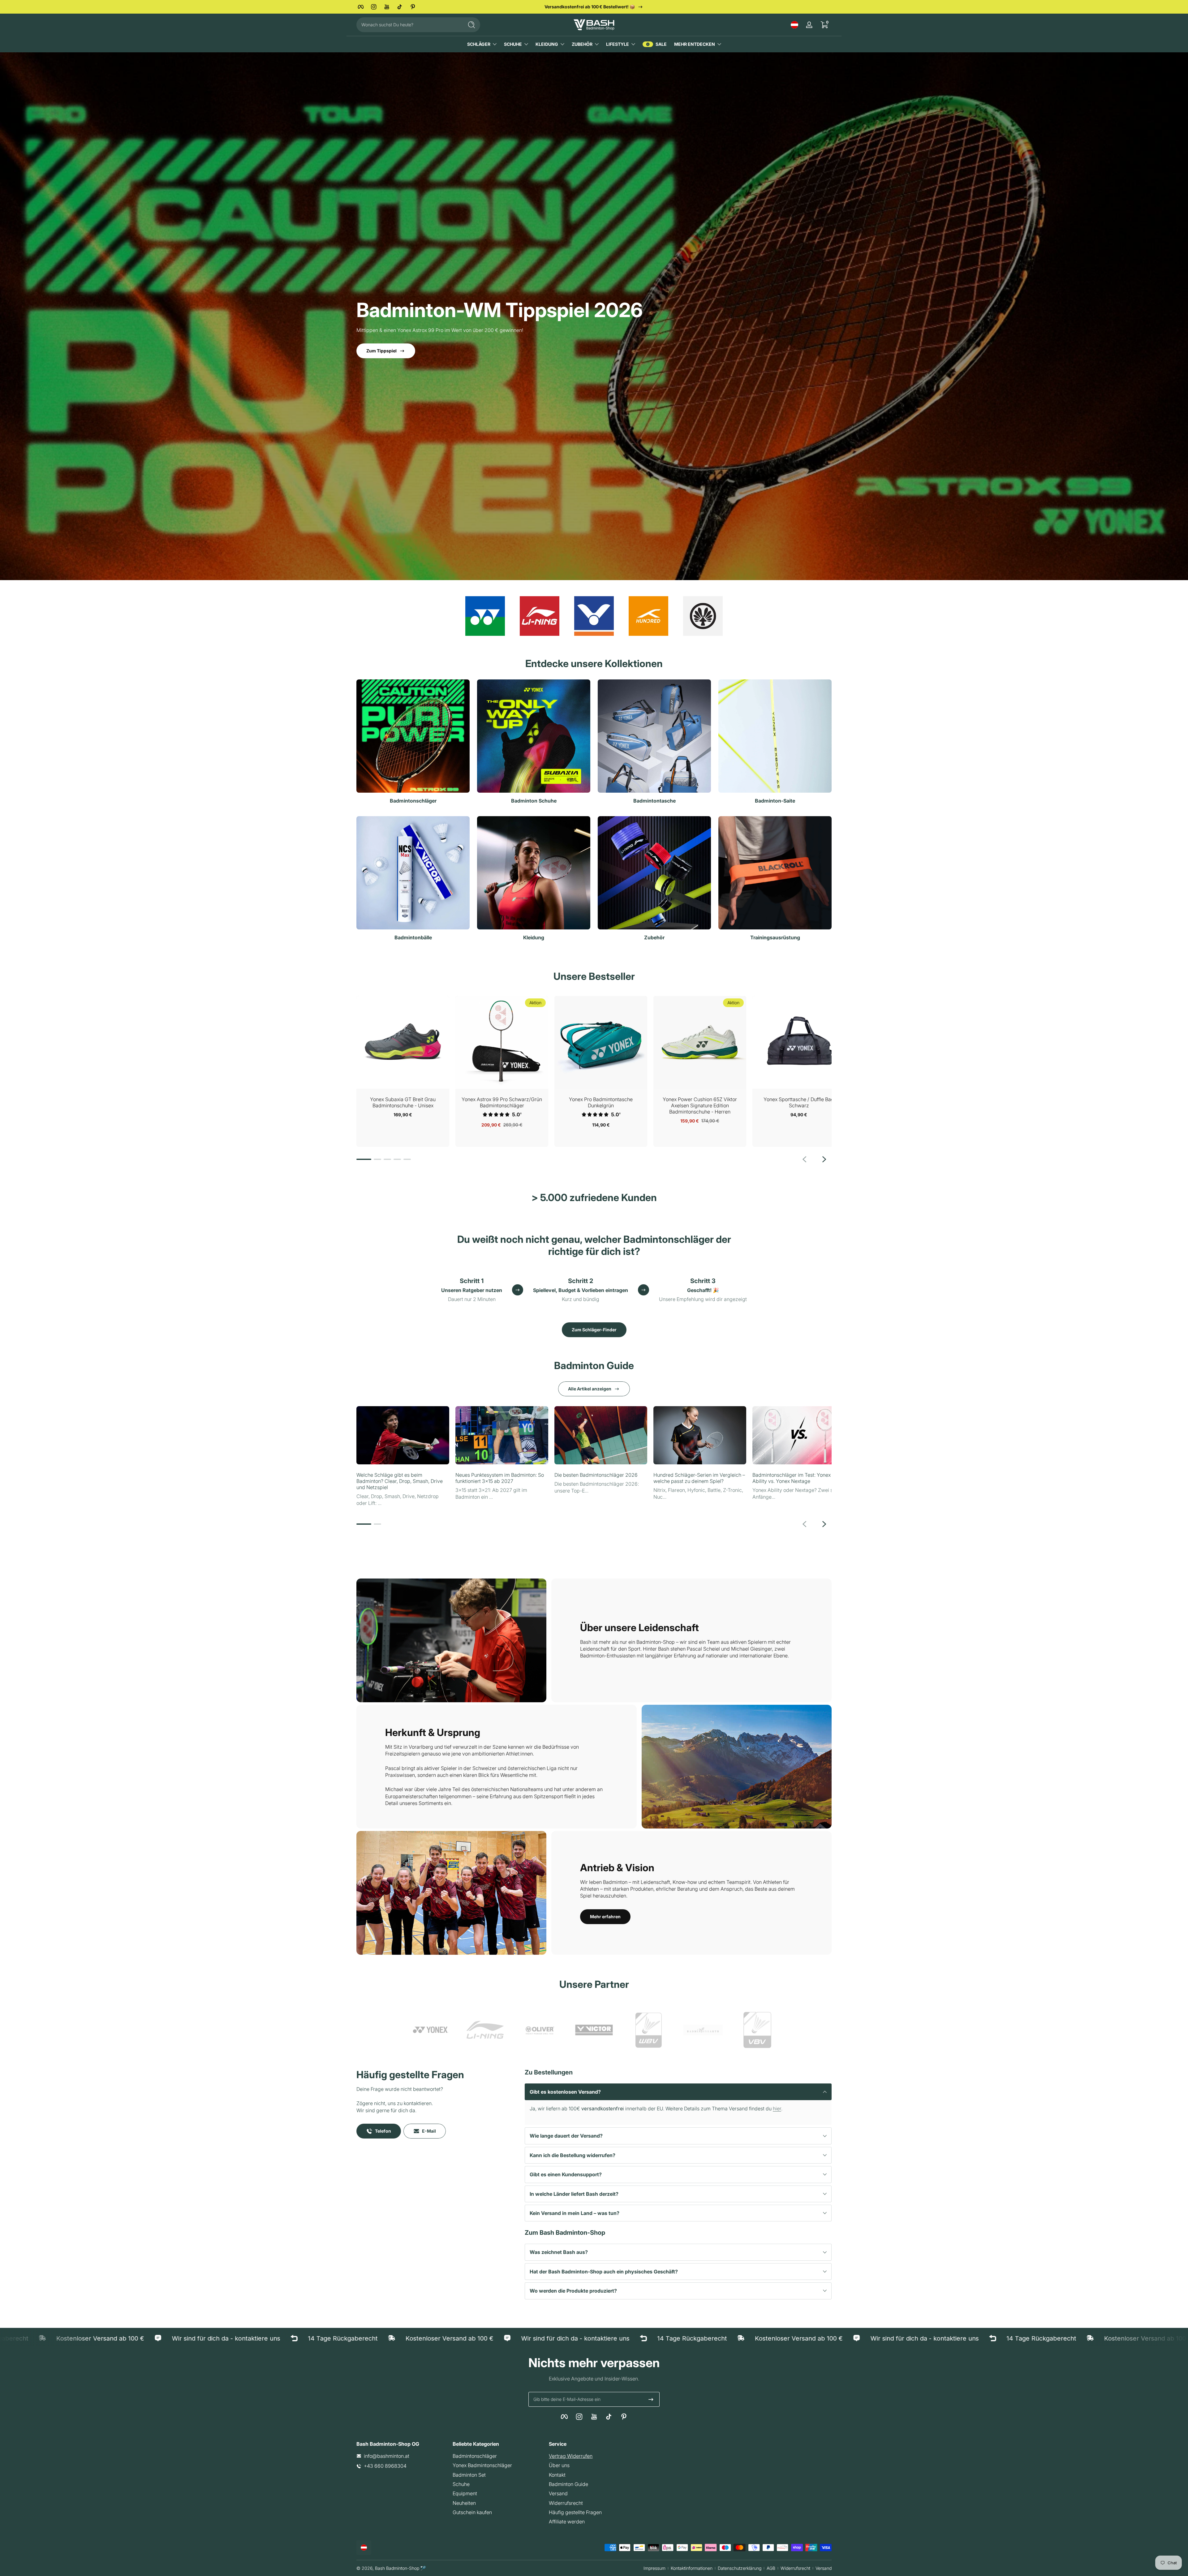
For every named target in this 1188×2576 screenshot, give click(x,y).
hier (777, 2109)
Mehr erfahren (605, 1917)
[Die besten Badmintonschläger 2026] (601, 1435)
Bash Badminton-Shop (397, 2568)
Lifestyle (618, 44)
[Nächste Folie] (824, 1159)
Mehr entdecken (695, 44)
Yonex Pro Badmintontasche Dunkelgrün (601, 1102)
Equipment (465, 2493)
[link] (431, 2031)
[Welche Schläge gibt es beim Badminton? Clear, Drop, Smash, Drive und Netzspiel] (403, 1435)
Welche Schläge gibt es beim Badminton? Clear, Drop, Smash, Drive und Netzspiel (400, 1481)
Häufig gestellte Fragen (575, 2512)
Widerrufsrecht (566, 2503)
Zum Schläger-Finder (594, 1330)
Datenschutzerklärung (740, 2568)
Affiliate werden (567, 2522)
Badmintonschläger (475, 2456)
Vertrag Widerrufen (571, 2456)
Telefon (383, 2131)
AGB (771, 2568)
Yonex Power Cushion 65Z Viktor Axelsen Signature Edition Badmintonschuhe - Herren (700, 1105)
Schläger (479, 44)
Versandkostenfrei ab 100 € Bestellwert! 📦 (590, 7)
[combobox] (408, 25)
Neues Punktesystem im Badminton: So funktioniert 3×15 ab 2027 (500, 1478)
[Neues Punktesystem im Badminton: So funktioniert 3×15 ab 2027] (502, 1435)
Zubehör (582, 44)
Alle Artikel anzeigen (590, 1389)
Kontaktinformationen (692, 2568)
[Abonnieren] (651, 2399)
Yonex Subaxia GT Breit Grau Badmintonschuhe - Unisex (403, 1102)
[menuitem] (498, 2456)
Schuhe (513, 44)
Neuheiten (464, 2503)
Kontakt (557, 2475)
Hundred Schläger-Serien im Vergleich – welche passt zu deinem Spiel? (699, 1478)
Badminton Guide (568, 2484)
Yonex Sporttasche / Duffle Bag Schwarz (799, 1102)
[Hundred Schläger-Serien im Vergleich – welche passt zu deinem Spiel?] (700, 1435)
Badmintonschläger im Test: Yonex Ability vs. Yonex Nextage (792, 1478)
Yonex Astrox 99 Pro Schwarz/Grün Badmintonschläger (502, 1102)
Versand (558, 2493)
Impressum (654, 2568)
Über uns (559, 2465)
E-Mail (429, 2131)
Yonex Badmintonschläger (482, 2465)
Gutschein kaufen (472, 2512)
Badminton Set (469, 2475)
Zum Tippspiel (381, 351)
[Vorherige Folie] (804, 1159)
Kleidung (547, 44)
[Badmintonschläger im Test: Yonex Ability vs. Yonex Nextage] (799, 1435)
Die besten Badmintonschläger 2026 (596, 1475)
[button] (794, 25)
